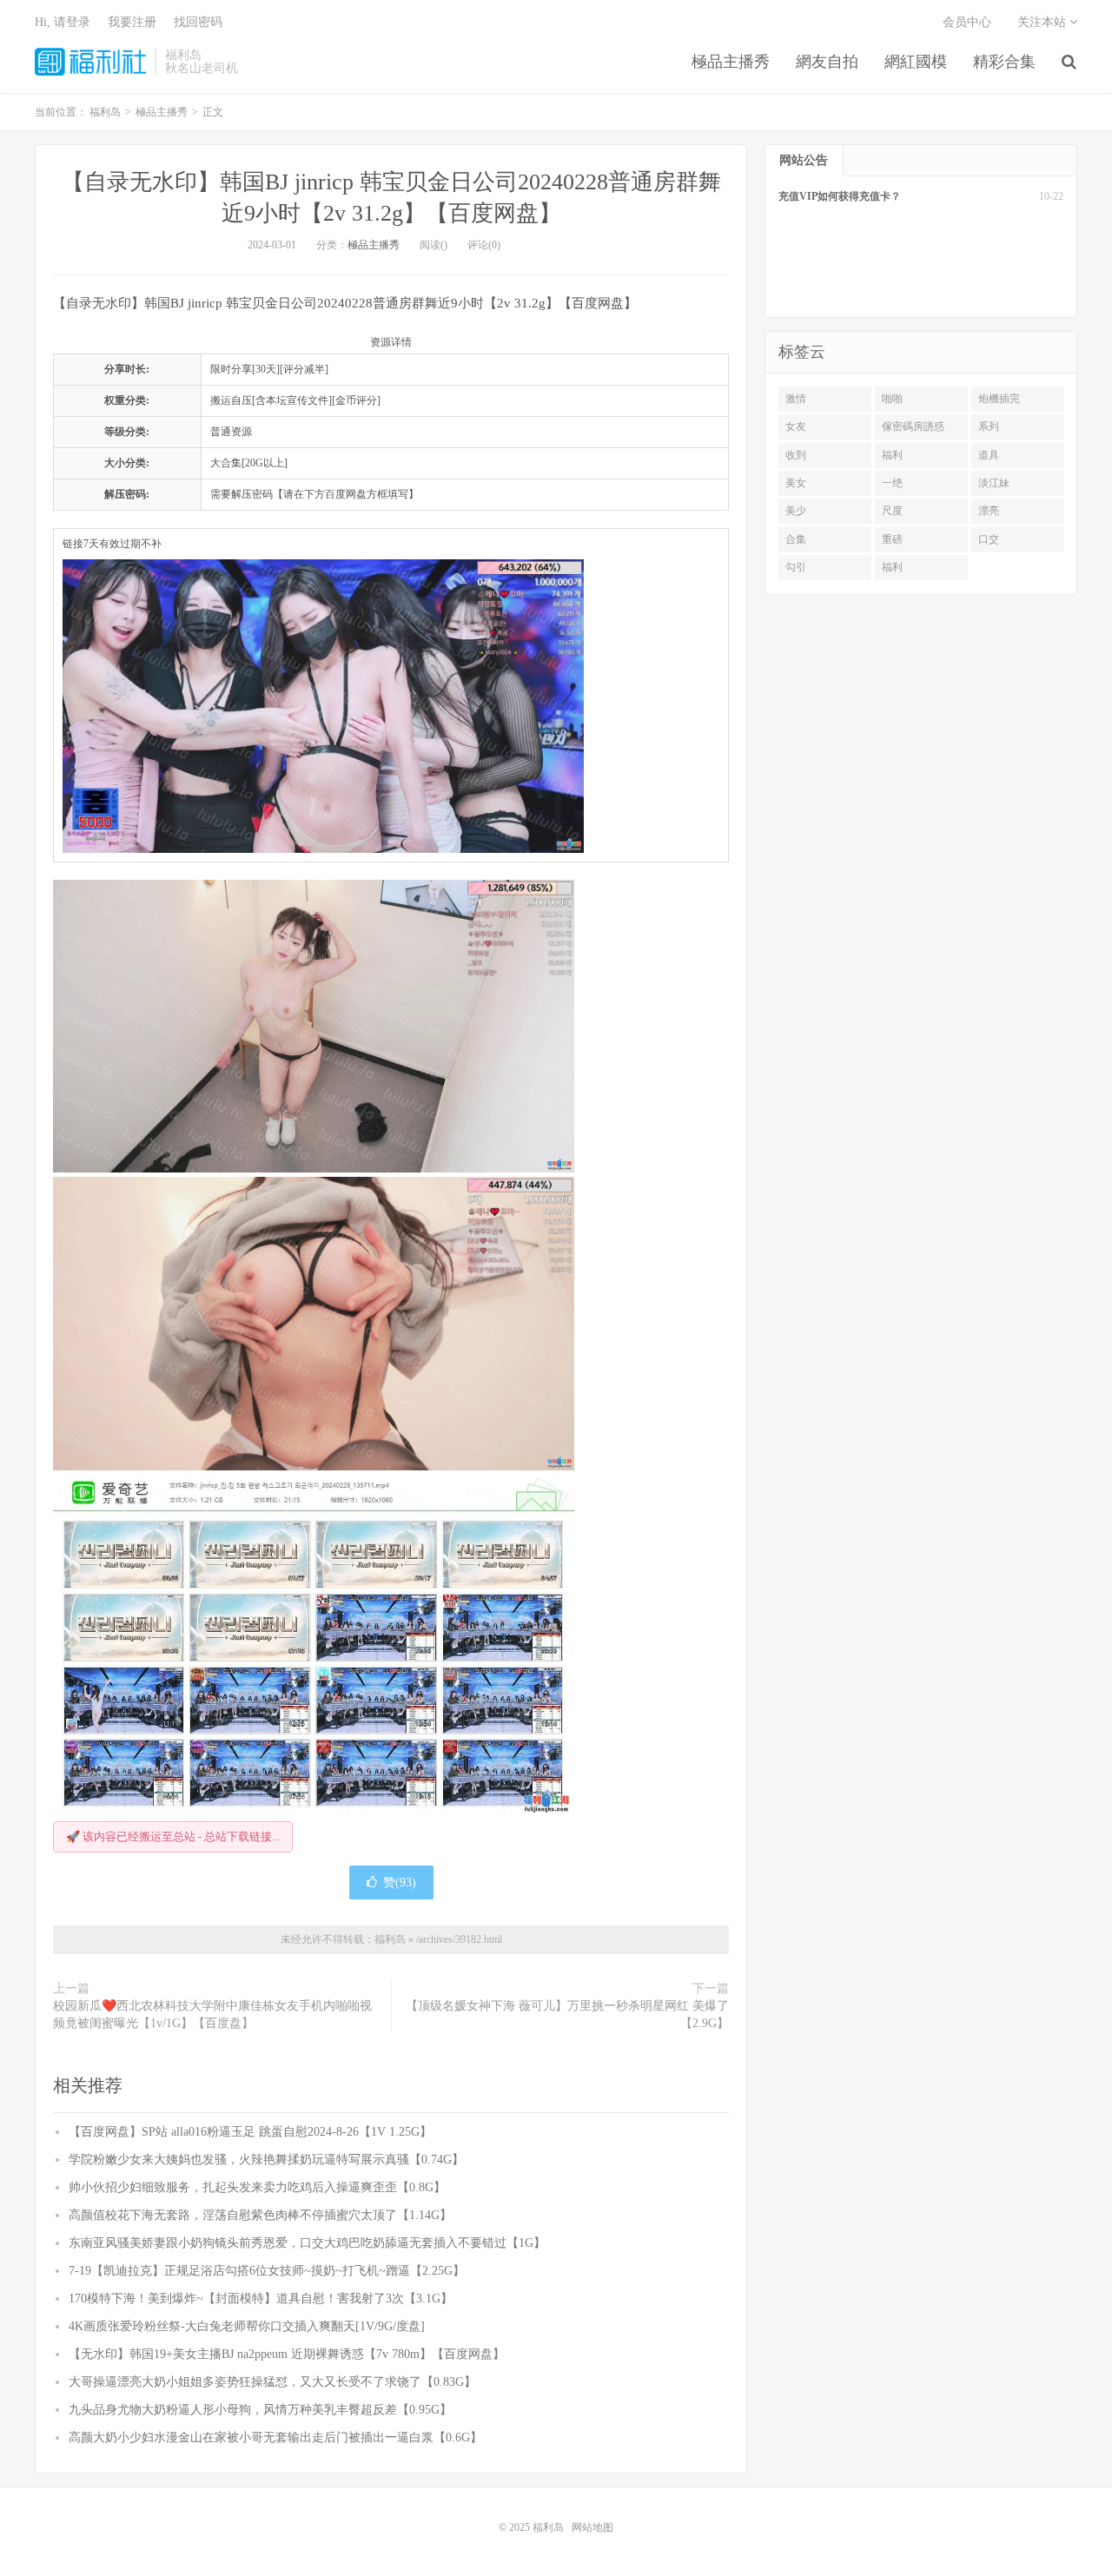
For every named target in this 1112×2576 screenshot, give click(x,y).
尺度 (892, 511)
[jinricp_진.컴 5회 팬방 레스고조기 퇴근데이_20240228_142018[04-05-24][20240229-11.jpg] (314, 1324)
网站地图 (592, 2527)
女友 (796, 426)
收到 (796, 455)
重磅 (892, 539)
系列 (989, 426)
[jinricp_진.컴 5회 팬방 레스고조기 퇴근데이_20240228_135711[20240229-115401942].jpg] (314, 1646)
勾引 (796, 567)
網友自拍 (827, 62)
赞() (400, 1882)
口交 (989, 539)
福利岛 (90, 62)
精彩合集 (1004, 62)
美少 (796, 511)
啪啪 (892, 399)
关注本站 (1043, 22)
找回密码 (198, 22)
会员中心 (967, 22)
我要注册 (132, 22)
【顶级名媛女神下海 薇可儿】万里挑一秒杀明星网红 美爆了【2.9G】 (567, 2015)
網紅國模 (916, 62)
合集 (796, 539)
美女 (796, 483)
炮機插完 (999, 399)
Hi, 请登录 (63, 22)
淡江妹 (994, 483)
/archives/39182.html (459, 1939)
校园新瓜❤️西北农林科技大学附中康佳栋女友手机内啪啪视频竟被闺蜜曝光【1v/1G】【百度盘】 (212, 2015)
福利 (892, 455)
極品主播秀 (731, 62)
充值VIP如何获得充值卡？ (840, 196)
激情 (796, 399)
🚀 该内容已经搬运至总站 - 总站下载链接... (173, 1836)
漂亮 (989, 511)
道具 (989, 455)
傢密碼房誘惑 (913, 426)
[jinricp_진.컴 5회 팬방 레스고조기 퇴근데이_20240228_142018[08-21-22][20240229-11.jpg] (314, 1027)
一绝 (892, 483)
